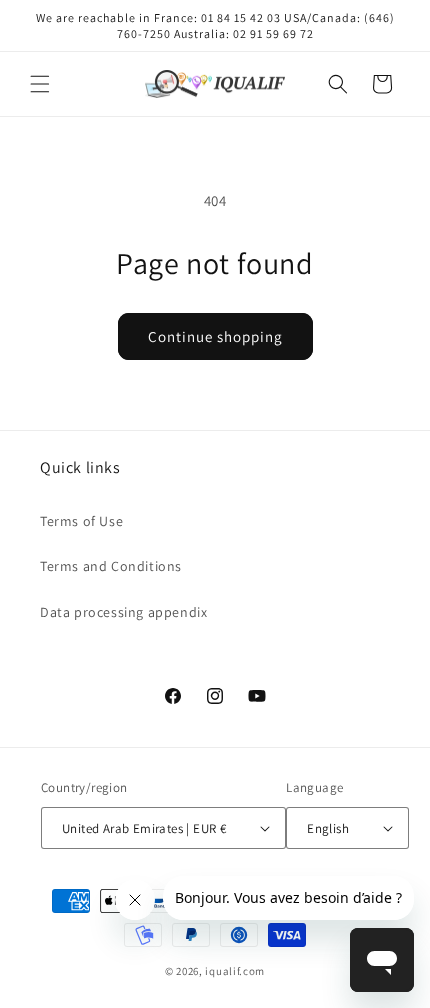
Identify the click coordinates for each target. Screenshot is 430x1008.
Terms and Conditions (111, 566)
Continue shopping (215, 336)
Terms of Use (81, 521)
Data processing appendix (123, 612)
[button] (40, 84)
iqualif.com (235, 971)
